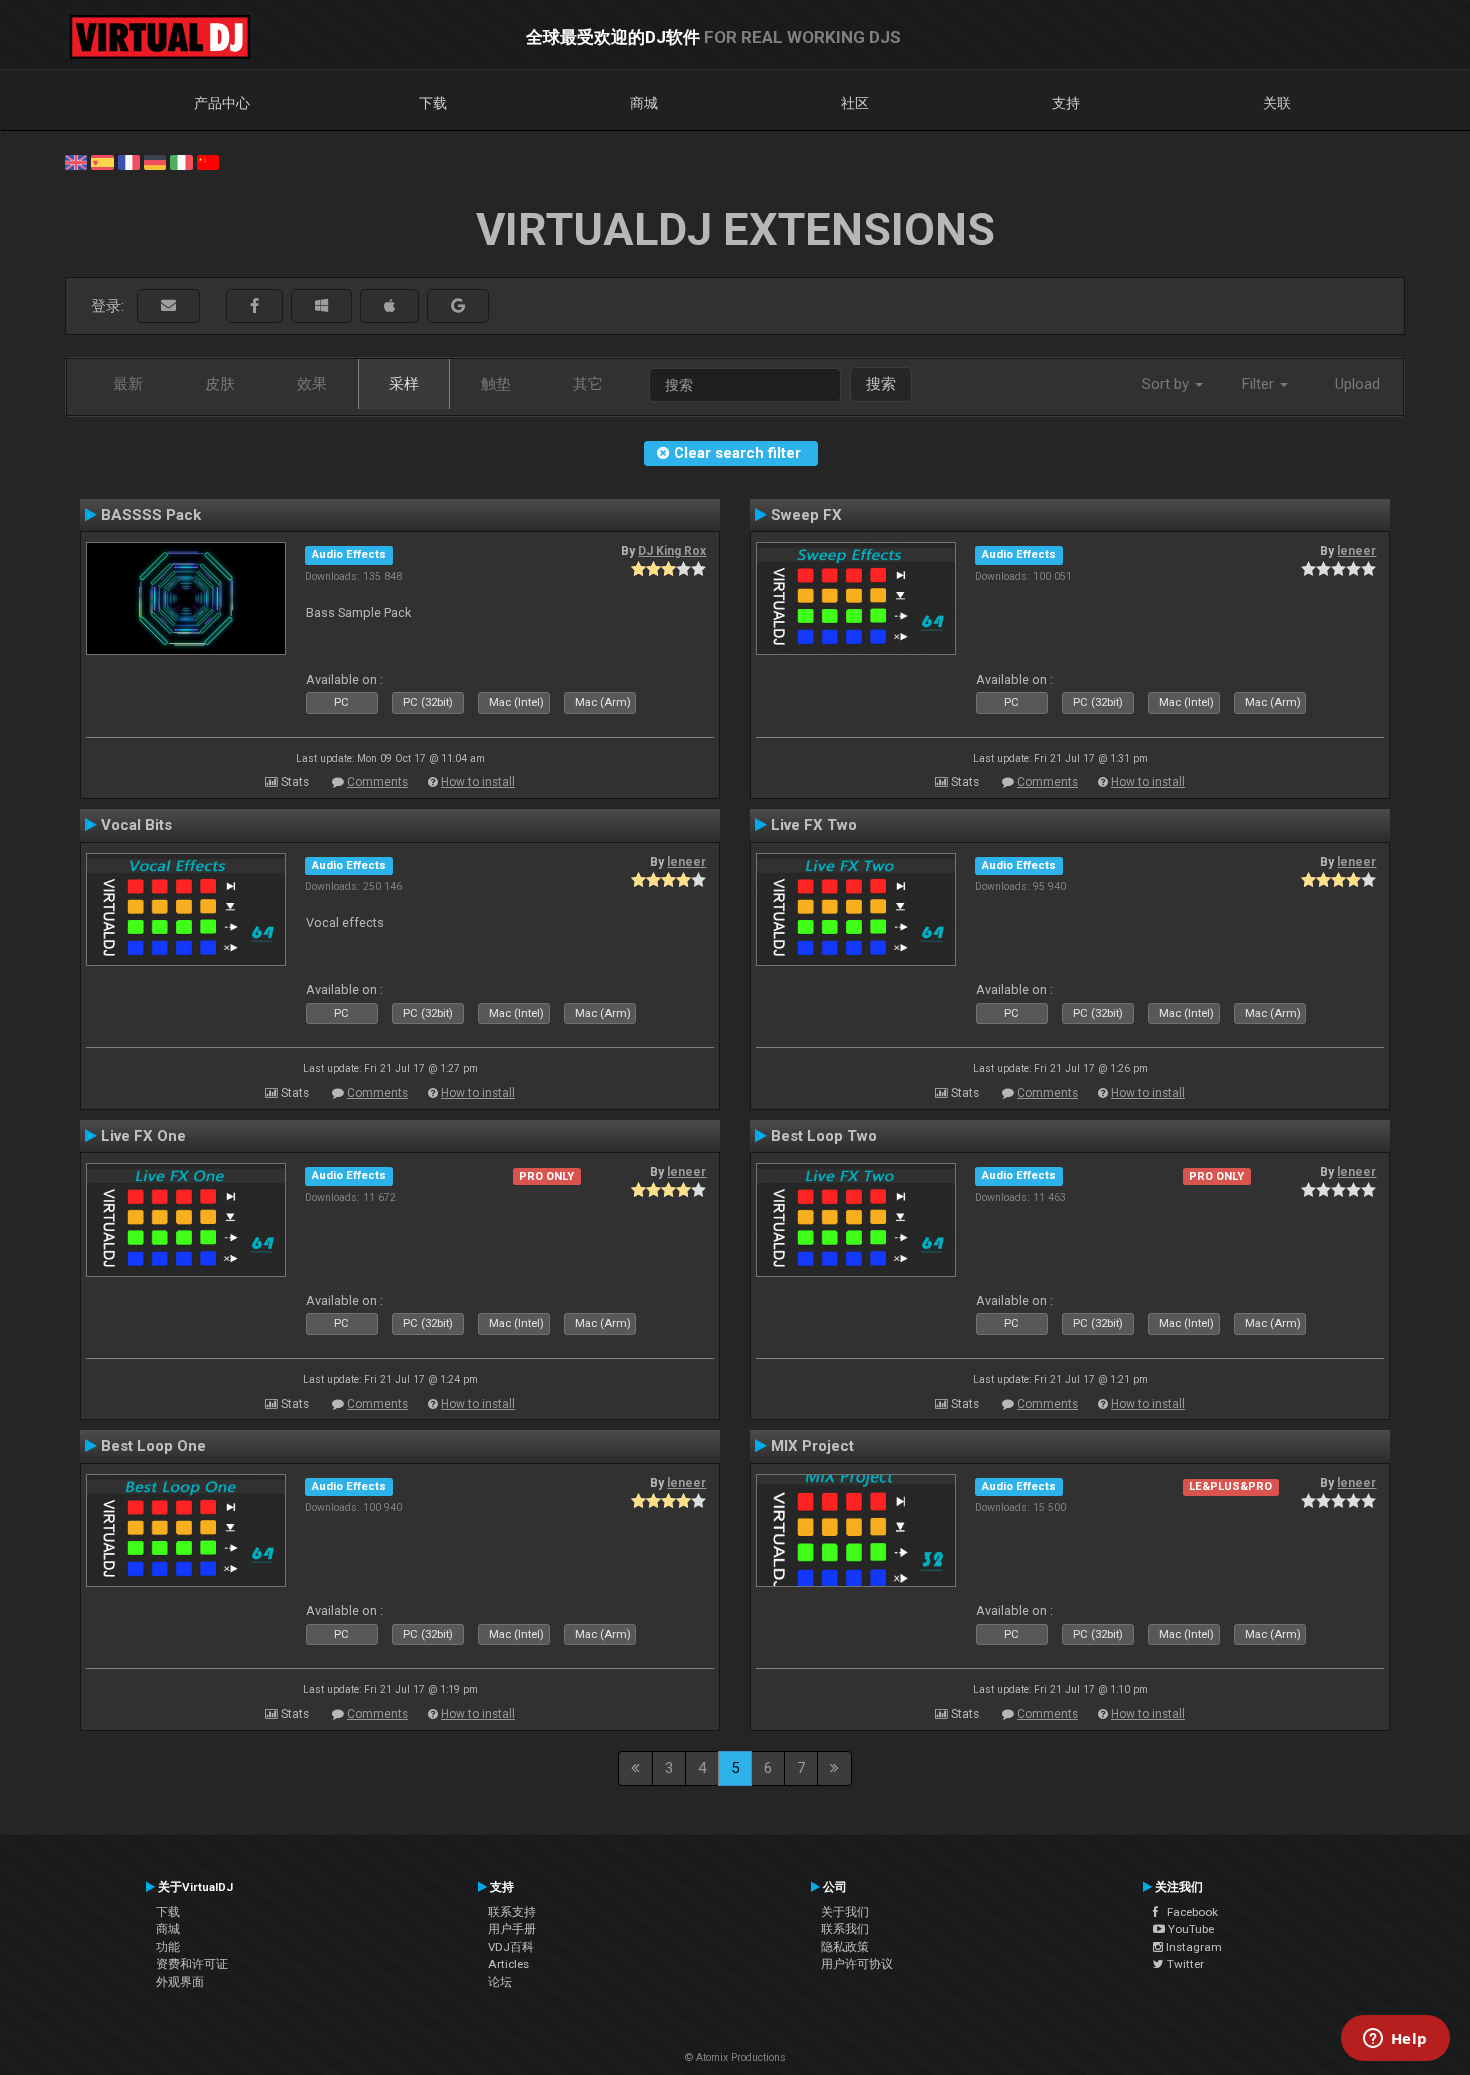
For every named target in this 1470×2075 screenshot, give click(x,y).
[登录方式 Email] (168, 306)
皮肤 (220, 384)
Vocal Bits (136, 825)
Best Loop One (153, 1446)
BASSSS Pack (151, 515)
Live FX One (143, 1136)
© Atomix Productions (735, 2057)
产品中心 (222, 103)
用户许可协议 (857, 1964)
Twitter (1184, 1964)
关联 (1277, 103)
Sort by (1167, 384)
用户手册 (512, 1929)
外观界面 (180, 1982)
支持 (1066, 103)
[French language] (129, 161)
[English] (76, 161)
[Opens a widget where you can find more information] (1395, 2040)
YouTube (1189, 1929)
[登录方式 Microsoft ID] (321, 306)
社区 (855, 103)
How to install (478, 782)
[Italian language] (181, 161)
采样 (404, 384)
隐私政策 (845, 1947)
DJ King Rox (672, 551)
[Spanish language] (102, 161)
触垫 (496, 384)
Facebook (1188, 1912)
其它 (588, 384)
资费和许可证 (192, 1964)
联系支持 (512, 1912)
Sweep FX (806, 515)
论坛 (500, 1982)
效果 (312, 384)
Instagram (1192, 1947)
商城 (644, 103)
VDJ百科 (511, 1947)
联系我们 (845, 1929)
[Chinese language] (208, 161)
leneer (1356, 551)
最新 (128, 384)
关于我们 (845, 1912)
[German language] (155, 161)
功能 (168, 1947)
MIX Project (812, 1446)
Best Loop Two (824, 1136)
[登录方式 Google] (458, 306)
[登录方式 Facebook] (254, 306)
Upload (1357, 384)
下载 (433, 103)
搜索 (881, 384)
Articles (508, 1964)
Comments (377, 782)
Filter (1260, 384)
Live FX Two (814, 825)
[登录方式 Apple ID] (389, 306)
